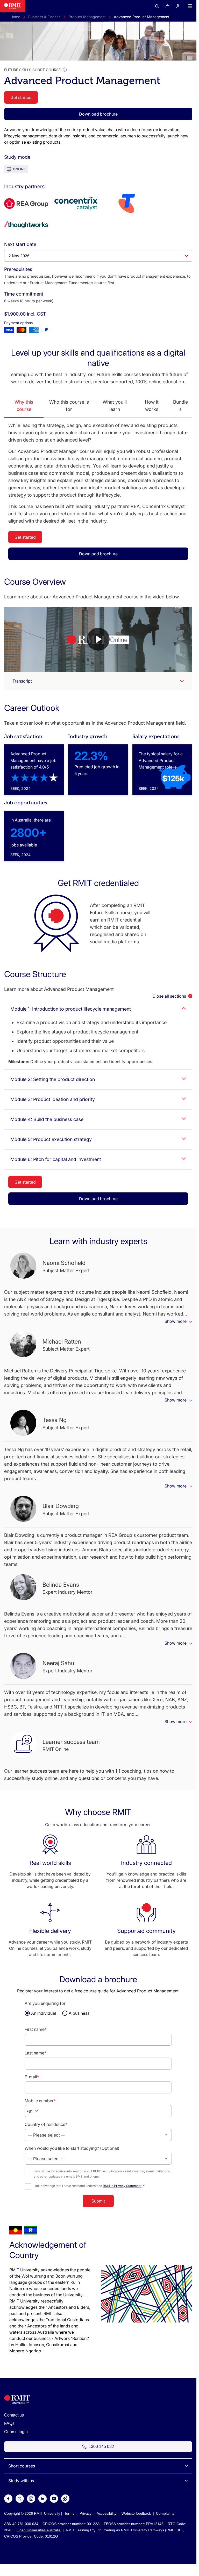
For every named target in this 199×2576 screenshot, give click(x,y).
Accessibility (106, 2513)
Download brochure (98, 114)
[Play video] (98, 639)
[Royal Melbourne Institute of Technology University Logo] (13, 6)
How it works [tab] (152, 406)
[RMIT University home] (17, 2403)
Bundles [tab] (180, 406)
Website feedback (136, 2513)
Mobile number (40, 2101)
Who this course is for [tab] (69, 406)
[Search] (157, 6)
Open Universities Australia (39, 2530)
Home (15, 17)
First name (36, 2029)
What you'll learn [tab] (115, 406)
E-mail (32, 2077)
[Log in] (178, 6)
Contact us (14, 2415)
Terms (69, 2513)
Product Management (87, 17)
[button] (189, 6)
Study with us (21, 2481)
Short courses (22, 2466)
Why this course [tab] (24, 406)
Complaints (165, 2513)
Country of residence (46, 2124)
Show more (176, 1321)
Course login (16, 2432)
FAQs (9, 2423)
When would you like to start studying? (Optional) (72, 2148)
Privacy (86, 2513)
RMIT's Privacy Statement (122, 2186)
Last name (35, 2053)
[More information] (65, 70)
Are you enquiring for (45, 2003)
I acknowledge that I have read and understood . (89, 2186)
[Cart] (167, 6)
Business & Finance (44, 17)
